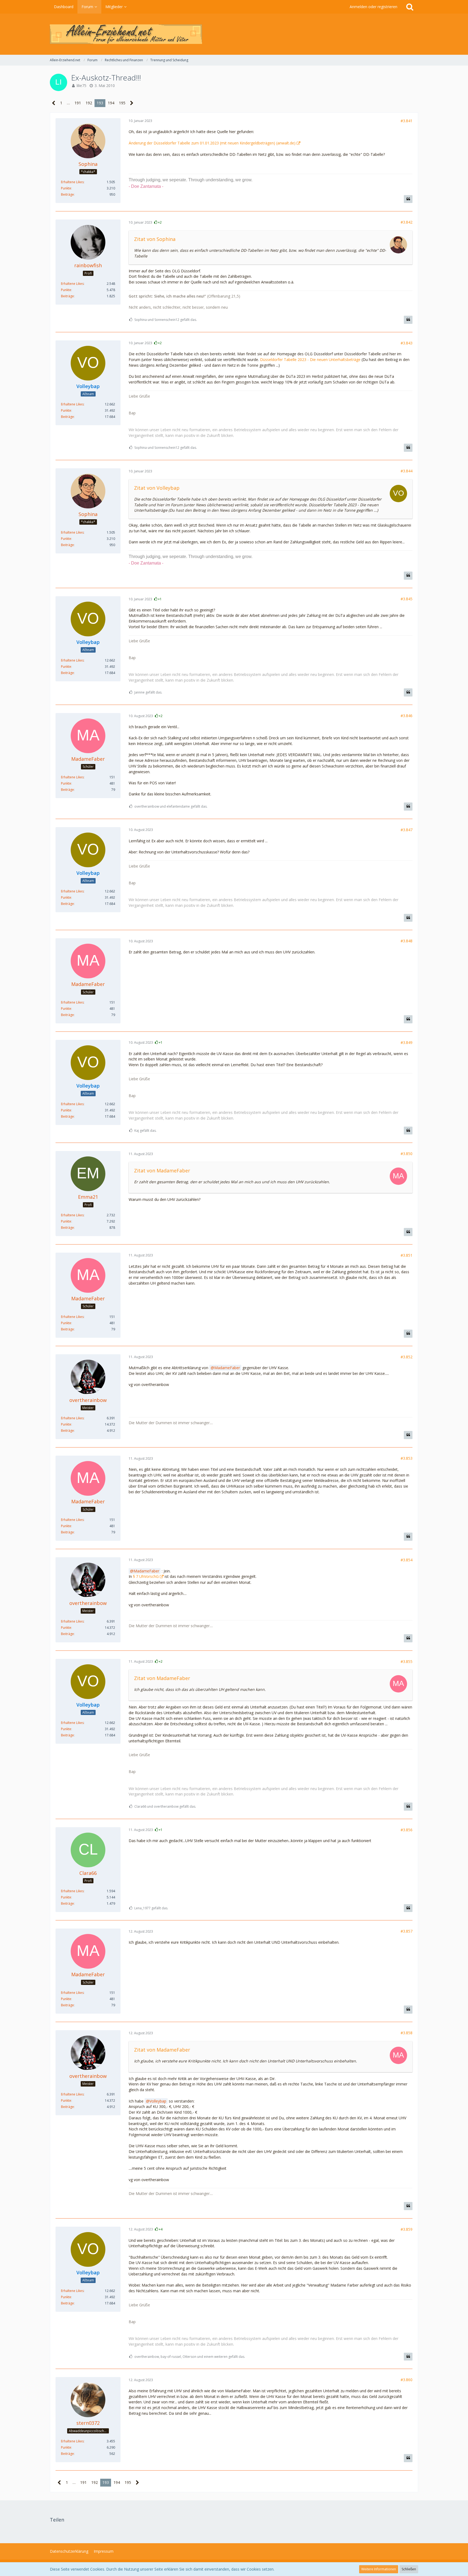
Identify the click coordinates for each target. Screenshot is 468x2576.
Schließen (409, 2569)
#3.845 (407, 599)
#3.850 (407, 1154)
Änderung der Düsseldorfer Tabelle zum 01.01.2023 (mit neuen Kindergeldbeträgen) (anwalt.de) (212, 143)
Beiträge (67, 194)
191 (78, 103)
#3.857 (407, 1931)
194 (111, 103)
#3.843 (407, 343)
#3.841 (407, 121)
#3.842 (407, 222)
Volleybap (158, 2101)
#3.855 (407, 1661)
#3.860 (407, 2380)
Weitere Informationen (379, 2569)
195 (122, 103)
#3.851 (407, 1255)
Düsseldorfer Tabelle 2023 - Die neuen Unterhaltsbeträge (310, 360)
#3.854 (407, 1560)
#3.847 (407, 830)
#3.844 (407, 471)
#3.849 (407, 1042)
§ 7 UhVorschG (146, 1576)
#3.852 (407, 1357)
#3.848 (407, 941)
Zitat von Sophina (155, 239)
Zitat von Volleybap (157, 488)
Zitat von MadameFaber (162, 1171)
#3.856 (407, 1830)
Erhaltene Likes (72, 182)
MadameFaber (227, 1368)
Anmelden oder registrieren (373, 7)
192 (89, 103)
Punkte (66, 188)
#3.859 (407, 2229)
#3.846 (407, 716)
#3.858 (407, 2033)
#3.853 (407, 1458)
